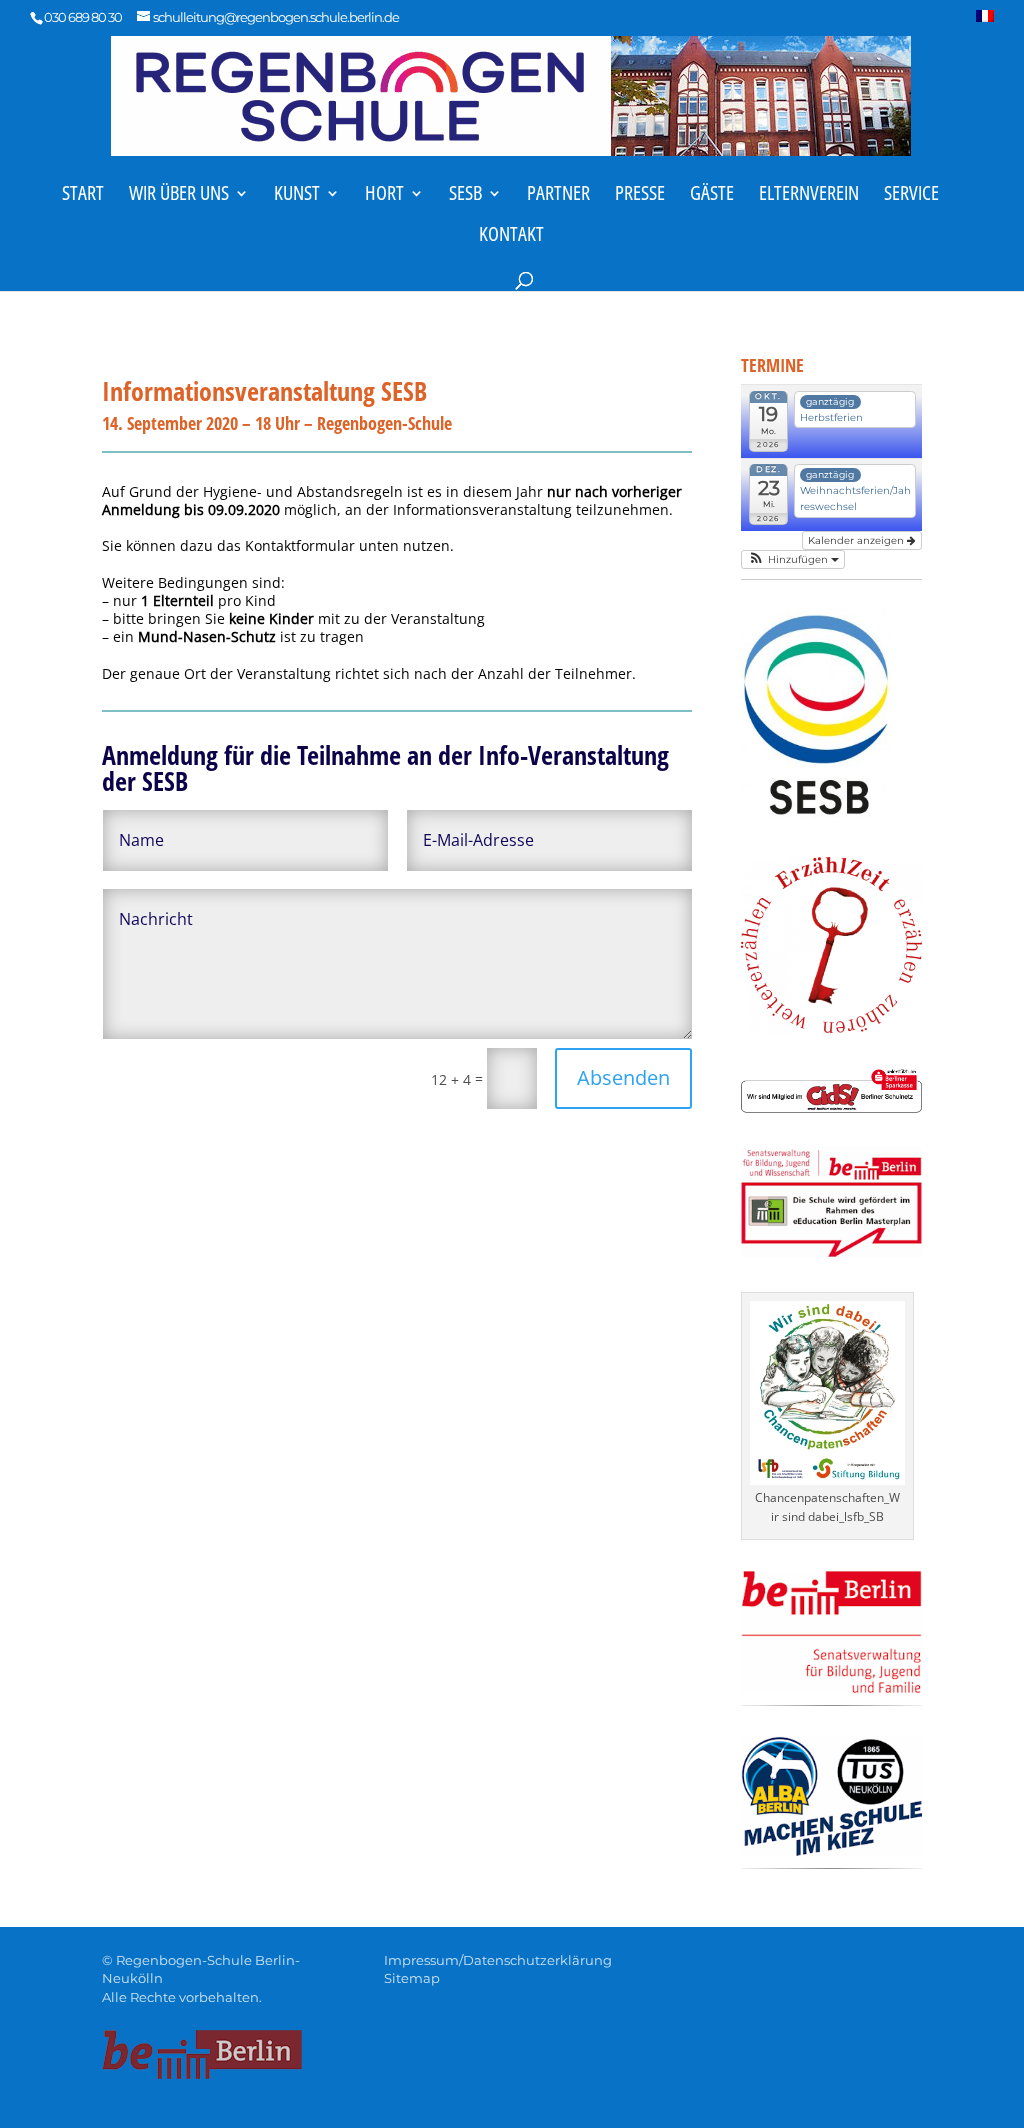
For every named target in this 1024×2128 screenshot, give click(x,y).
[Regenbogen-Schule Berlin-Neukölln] (511, 93)
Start (83, 196)
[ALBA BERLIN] (831, 1850)
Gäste (712, 196)
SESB (465, 196)
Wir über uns (179, 196)
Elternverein (809, 196)
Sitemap (412, 1978)
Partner (558, 196)
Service (911, 196)
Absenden (623, 1077)
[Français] (985, 22)
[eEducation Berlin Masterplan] (831, 1251)
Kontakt (511, 237)
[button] (792, 559)
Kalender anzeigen (857, 540)
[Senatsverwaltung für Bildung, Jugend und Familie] (831, 1688)
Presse (640, 196)
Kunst (297, 196)
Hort (384, 196)
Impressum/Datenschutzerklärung (498, 1960)
